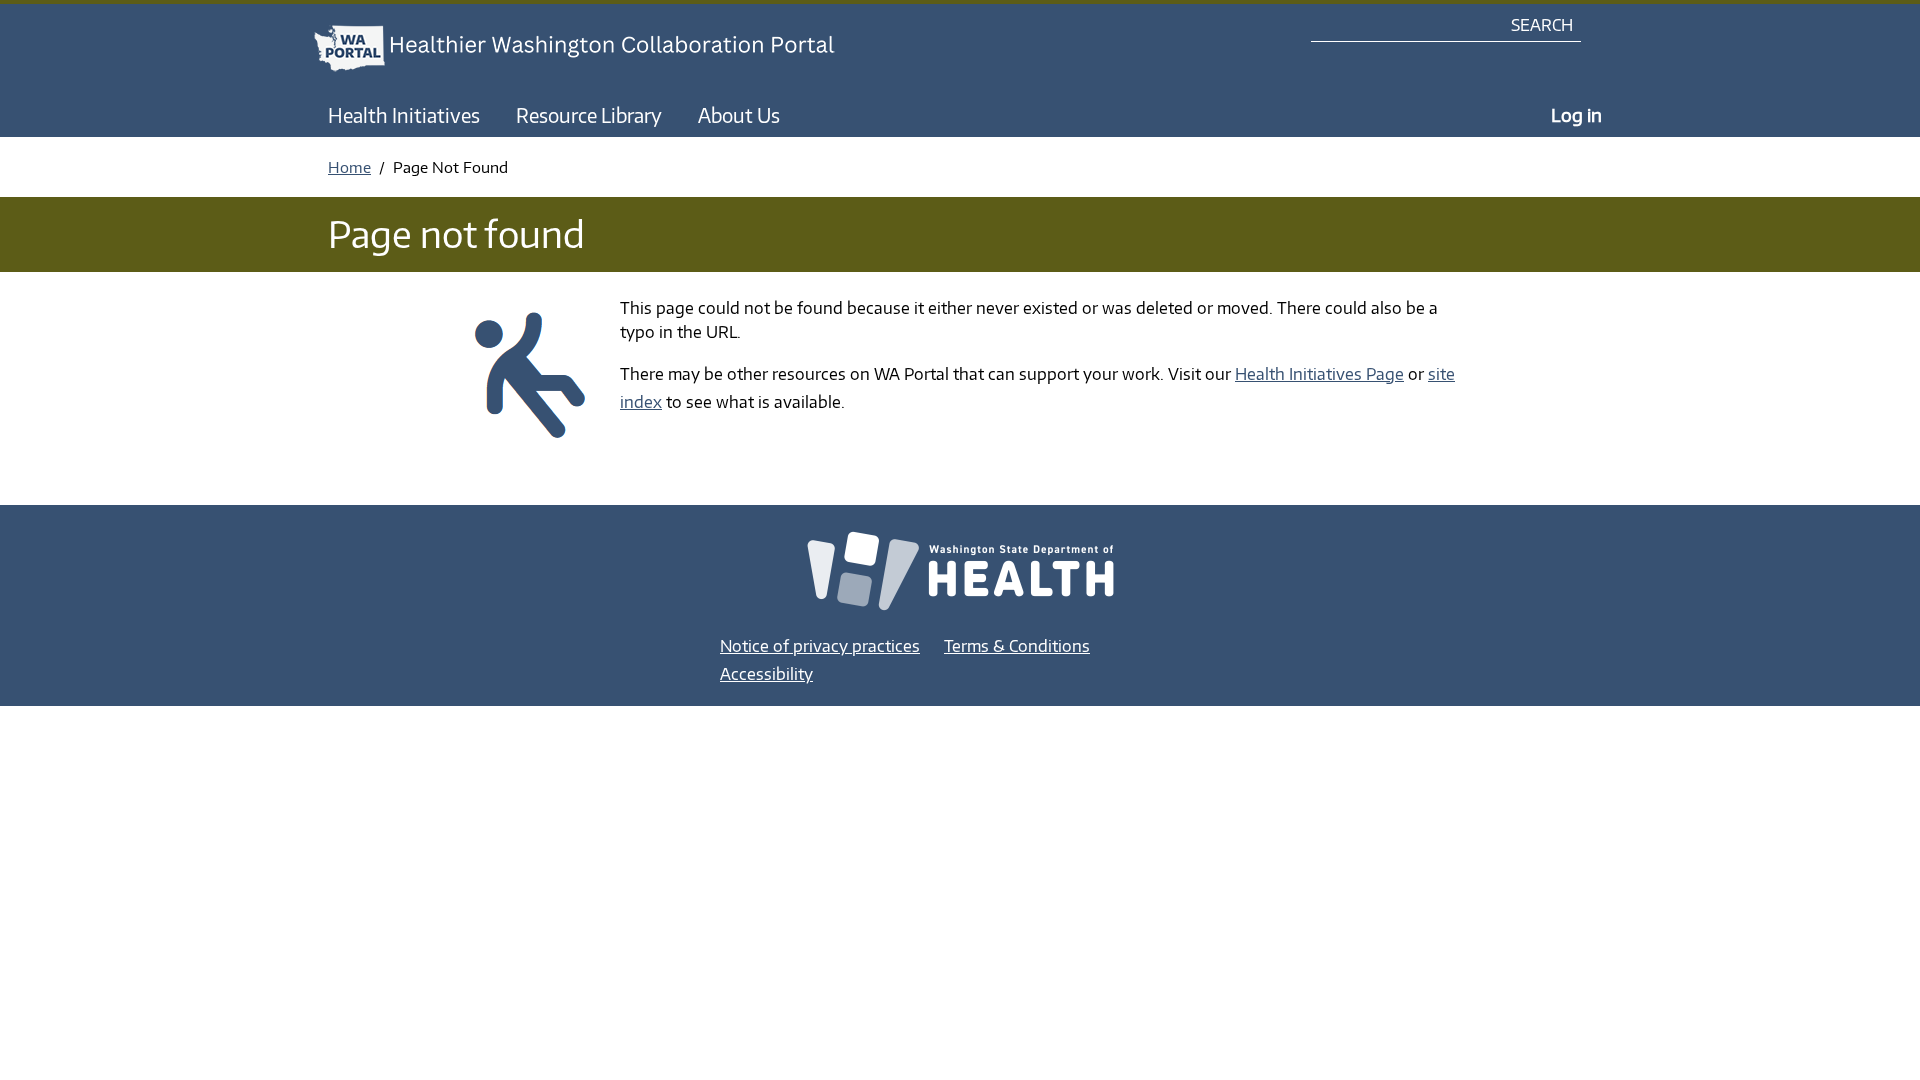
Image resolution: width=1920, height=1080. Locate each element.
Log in (1576, 114)
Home (349, 167)
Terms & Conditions (1017, 646)
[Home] (593, 48)
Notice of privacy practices (820, 646)
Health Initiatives (404, 115)
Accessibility (766, 674)
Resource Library (589, 115)
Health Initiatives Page (1319, 374)
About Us (739, 115)
